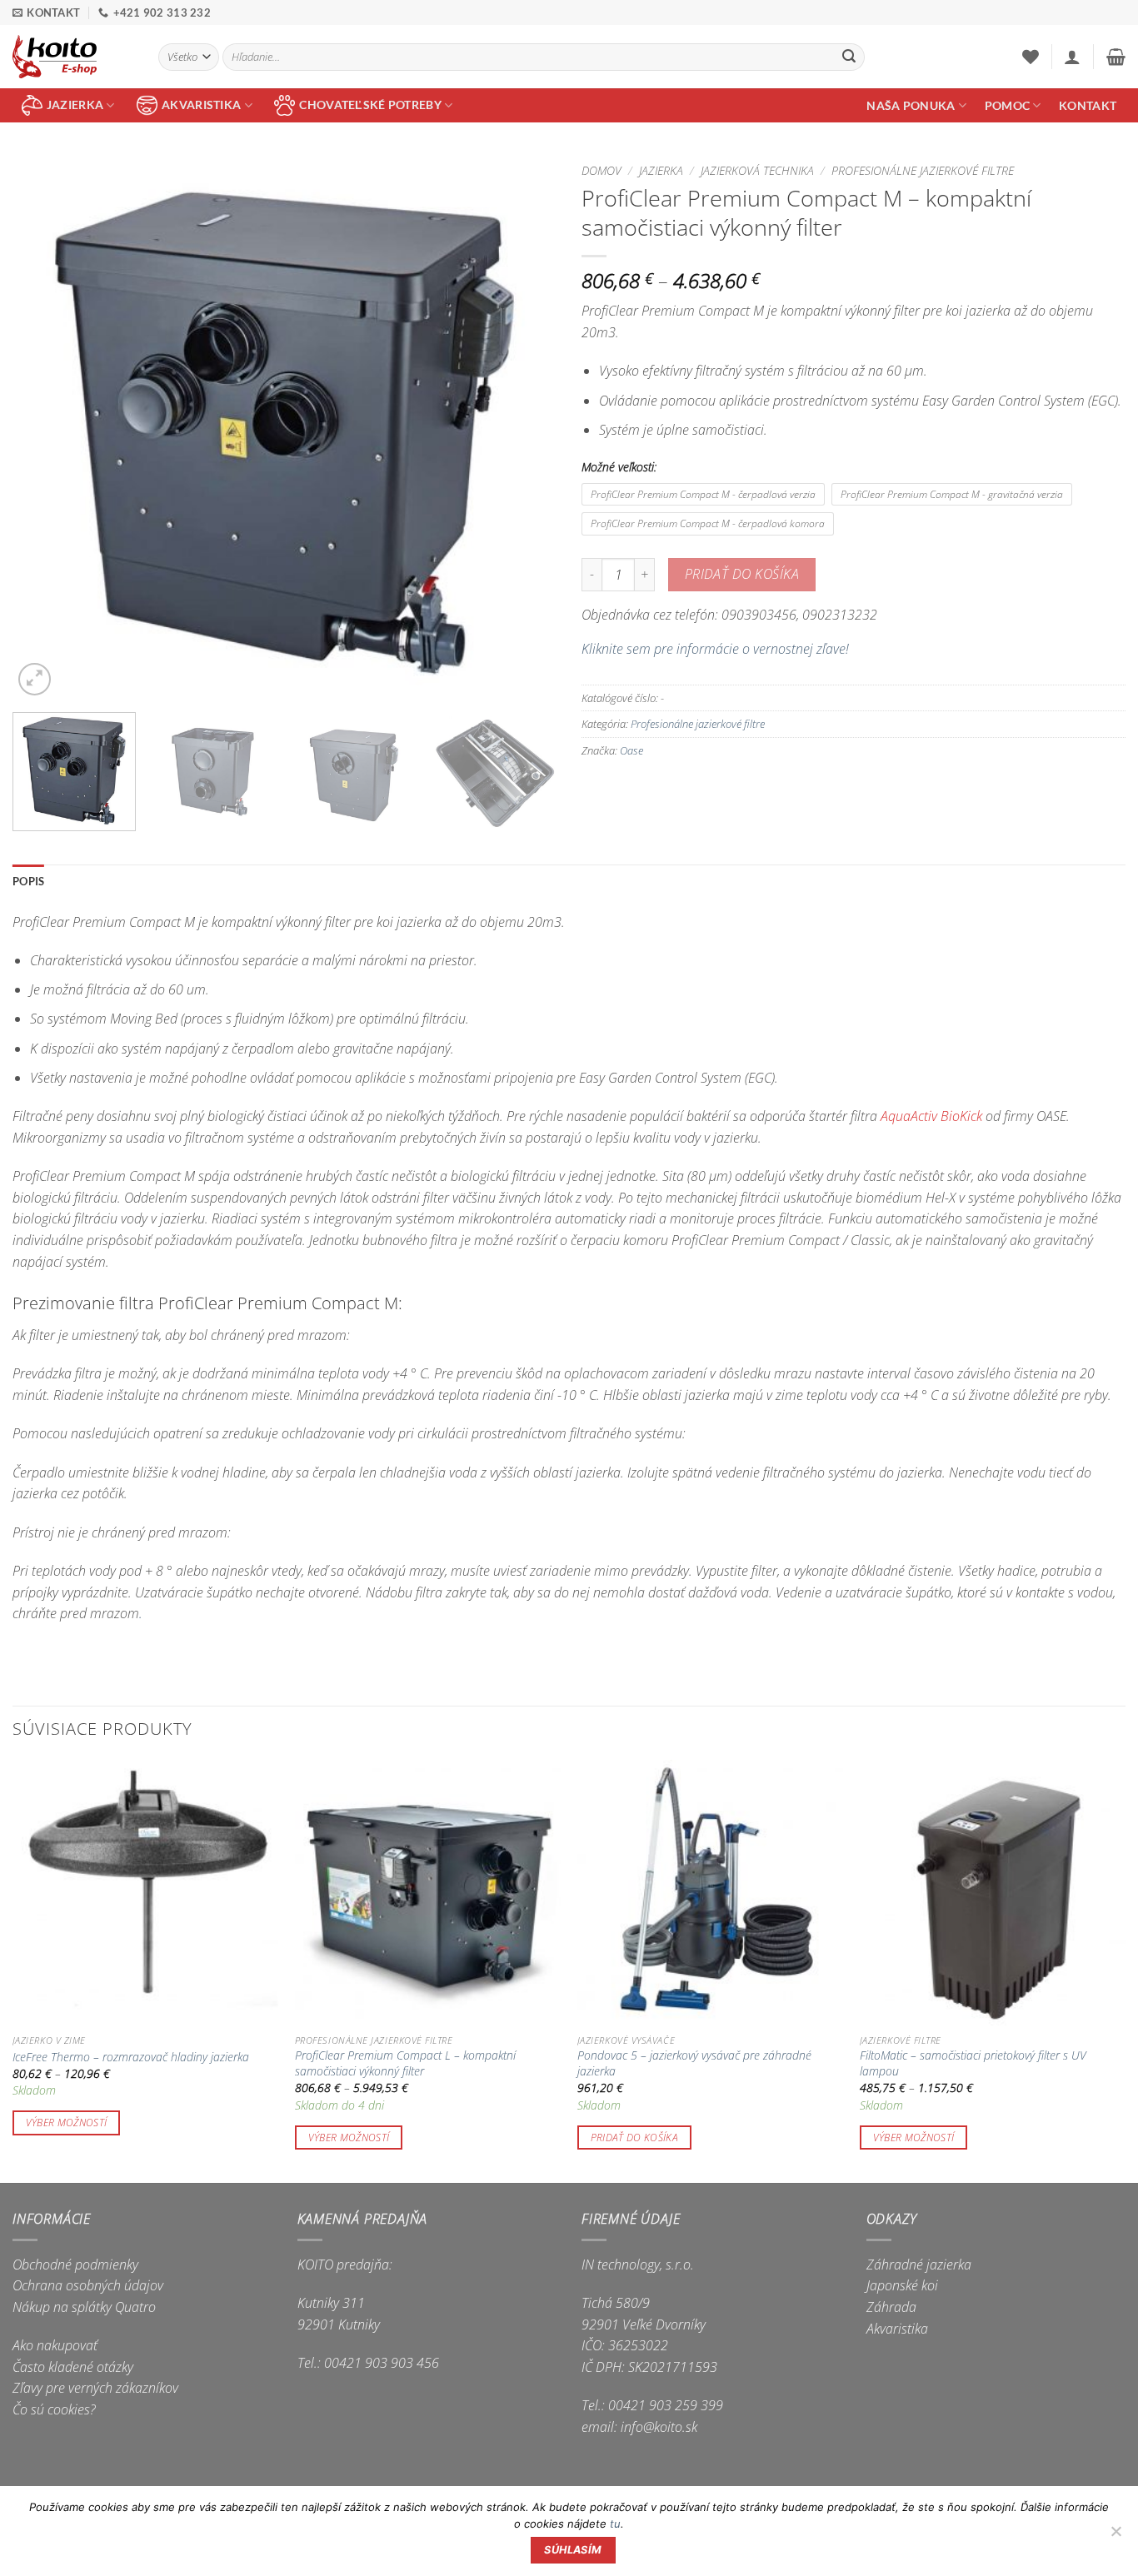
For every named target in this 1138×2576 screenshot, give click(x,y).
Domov (601, 170)
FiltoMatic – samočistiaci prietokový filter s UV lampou (973, 2063)
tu (615, 2524)
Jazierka (661, 170)
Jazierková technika (757, 170)
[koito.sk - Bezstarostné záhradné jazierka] (73, 57)
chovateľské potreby (370, 105)
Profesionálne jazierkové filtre (923, 170)
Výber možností (67, 2123)
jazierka (75, 105)
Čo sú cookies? (54, 2409)
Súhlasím (573, 2550)
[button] (1072, 57)
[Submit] (849, 57)
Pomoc (1007, 105)
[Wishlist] (1031, 57)
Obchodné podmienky (75, 2265)
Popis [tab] (28, 881)
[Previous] (44, 428)
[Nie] (1116, 2536)
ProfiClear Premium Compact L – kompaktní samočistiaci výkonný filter (405, 2063)
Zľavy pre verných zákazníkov (95, 2388)
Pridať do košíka (742, 574)
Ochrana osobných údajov (88, 2285)
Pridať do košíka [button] (635, 2138)
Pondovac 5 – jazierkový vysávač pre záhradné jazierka (694, 2063)
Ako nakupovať (55, 2345)
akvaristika (201, 105)
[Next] (525, 428)
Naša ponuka (911, 105)
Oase (631, 750)
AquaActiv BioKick (931, 1116)
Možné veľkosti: (619, 467)
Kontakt (1088, 105)
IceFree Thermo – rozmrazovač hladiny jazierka (131, 2057)
